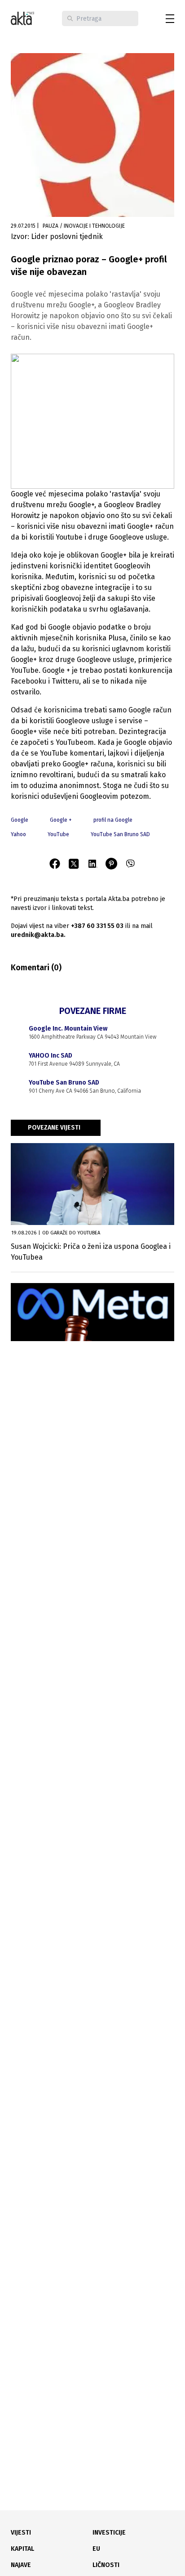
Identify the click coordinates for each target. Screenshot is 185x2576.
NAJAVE (21, 2565)
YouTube (58, 834)
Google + (61, 820)
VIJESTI (21, 2533)
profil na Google (113, 820)
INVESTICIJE (109, 2533)
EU (96, 2549)
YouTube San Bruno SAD (120, 834)
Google (20, 820)
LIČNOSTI (106, 2565)
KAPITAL (22, 2549)
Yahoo (18, 834)
